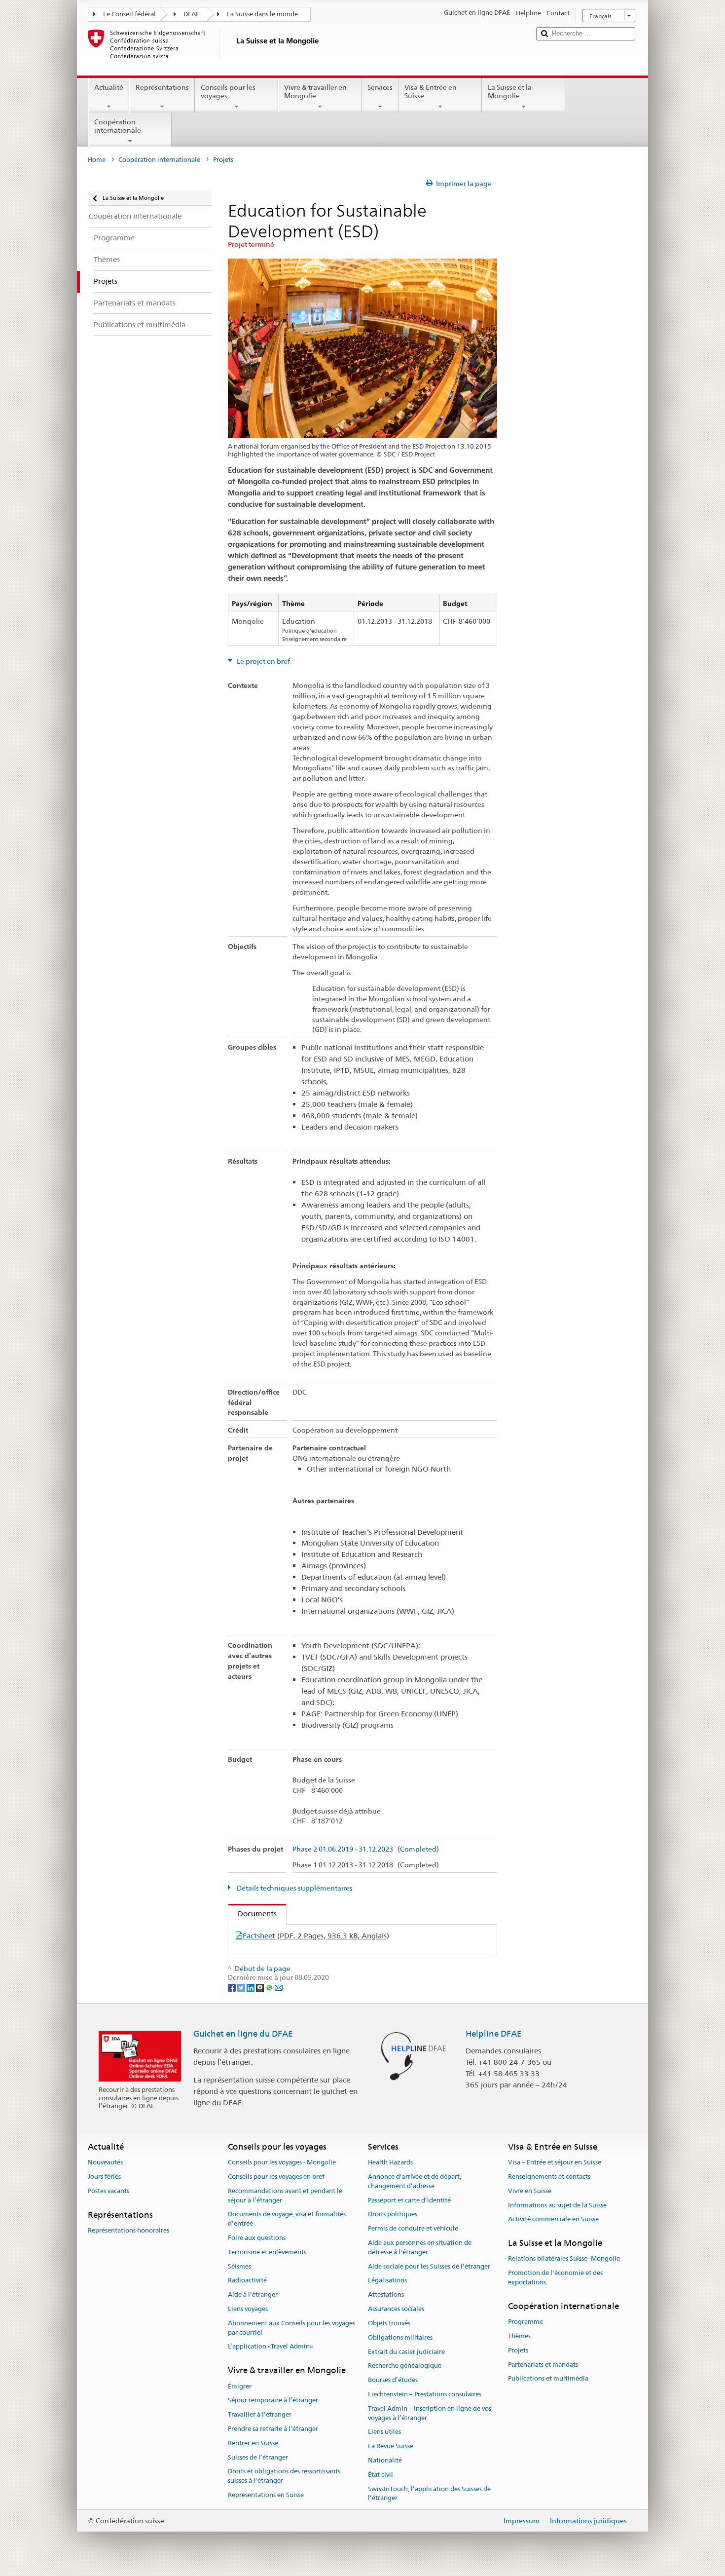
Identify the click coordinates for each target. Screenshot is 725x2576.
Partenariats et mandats (543, 2365)
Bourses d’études (393, 2380)
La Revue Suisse (391, 2446)
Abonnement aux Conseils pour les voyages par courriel (291, 2328)
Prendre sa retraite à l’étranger (273, 2429)
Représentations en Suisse (266, 2495)
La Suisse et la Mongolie (510, 92)
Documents (253, 1913)
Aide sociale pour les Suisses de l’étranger (429, 2266)
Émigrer (240, 2386)
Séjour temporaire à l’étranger (273, 2401)
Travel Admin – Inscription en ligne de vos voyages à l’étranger (430, 2413)
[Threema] (261, 1987)
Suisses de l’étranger (258, 2457)
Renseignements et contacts (549, 2177)
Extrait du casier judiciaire (406, 2352)
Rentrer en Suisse (253, 2443)
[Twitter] (242, 1987)
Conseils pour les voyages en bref (276, 2177)
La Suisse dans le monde (262, 14)
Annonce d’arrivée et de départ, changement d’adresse (415, 2181)
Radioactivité (247, 2281)
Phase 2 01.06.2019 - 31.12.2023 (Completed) (366, 1849)
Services (380, 87)
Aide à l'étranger (253, 2295)
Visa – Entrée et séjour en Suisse (555, 2162)
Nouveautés (105, 2162)
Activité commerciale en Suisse (553, 2219)
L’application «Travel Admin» (271, 2347)
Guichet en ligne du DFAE (243, 2034)
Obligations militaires (400, 2337)
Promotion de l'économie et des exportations (555, 2278)
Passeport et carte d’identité (409, 2200)
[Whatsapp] (270, 1987)
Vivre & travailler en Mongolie (315, 92)
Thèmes (519, 2336)
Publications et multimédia (548, 2379)
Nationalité (385, 2460)
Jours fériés (104, 2177)
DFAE (191, 14)
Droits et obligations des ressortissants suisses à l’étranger (284, 2476)
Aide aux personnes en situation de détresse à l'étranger (420, 2247)
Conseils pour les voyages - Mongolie (282, 2162)
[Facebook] (233, 1987)
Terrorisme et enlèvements (267, 2252)
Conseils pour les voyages (228, 92)
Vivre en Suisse (530, 2191)
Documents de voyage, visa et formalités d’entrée (287, 2219)
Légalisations (387, 2281)
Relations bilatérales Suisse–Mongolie (564, 2259)
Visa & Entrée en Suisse (431, 92)
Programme (526, 2322)
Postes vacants (109, 2191)
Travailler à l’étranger (260, 2414)
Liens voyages (248, 2309)
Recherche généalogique (405, 2366)
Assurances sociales (396, 2309)
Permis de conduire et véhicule (413, 2228)
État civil (381, 2475)
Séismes (239, 2266)
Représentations (162, 87)
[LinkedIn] (251, 1987)
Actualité (109, 87)
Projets (518, 2350)
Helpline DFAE (494, 2034)
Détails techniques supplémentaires (294, 1888)
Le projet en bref (263, 661)
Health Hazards (390, 2162)
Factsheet (316, 1936)
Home (97, 160)
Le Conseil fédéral (129, 14)
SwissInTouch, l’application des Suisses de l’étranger (429, 2494)
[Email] (279, 1987)
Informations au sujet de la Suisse (557, 2205)
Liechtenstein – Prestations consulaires (425, 2394)
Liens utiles (384, 2432)
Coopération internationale (118, 126)
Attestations (386, 2295)
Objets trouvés (389, 2323)
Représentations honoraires (128, 2230)
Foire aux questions (257, 2238)
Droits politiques (393, 2215)
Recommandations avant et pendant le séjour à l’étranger (285, 2196)
